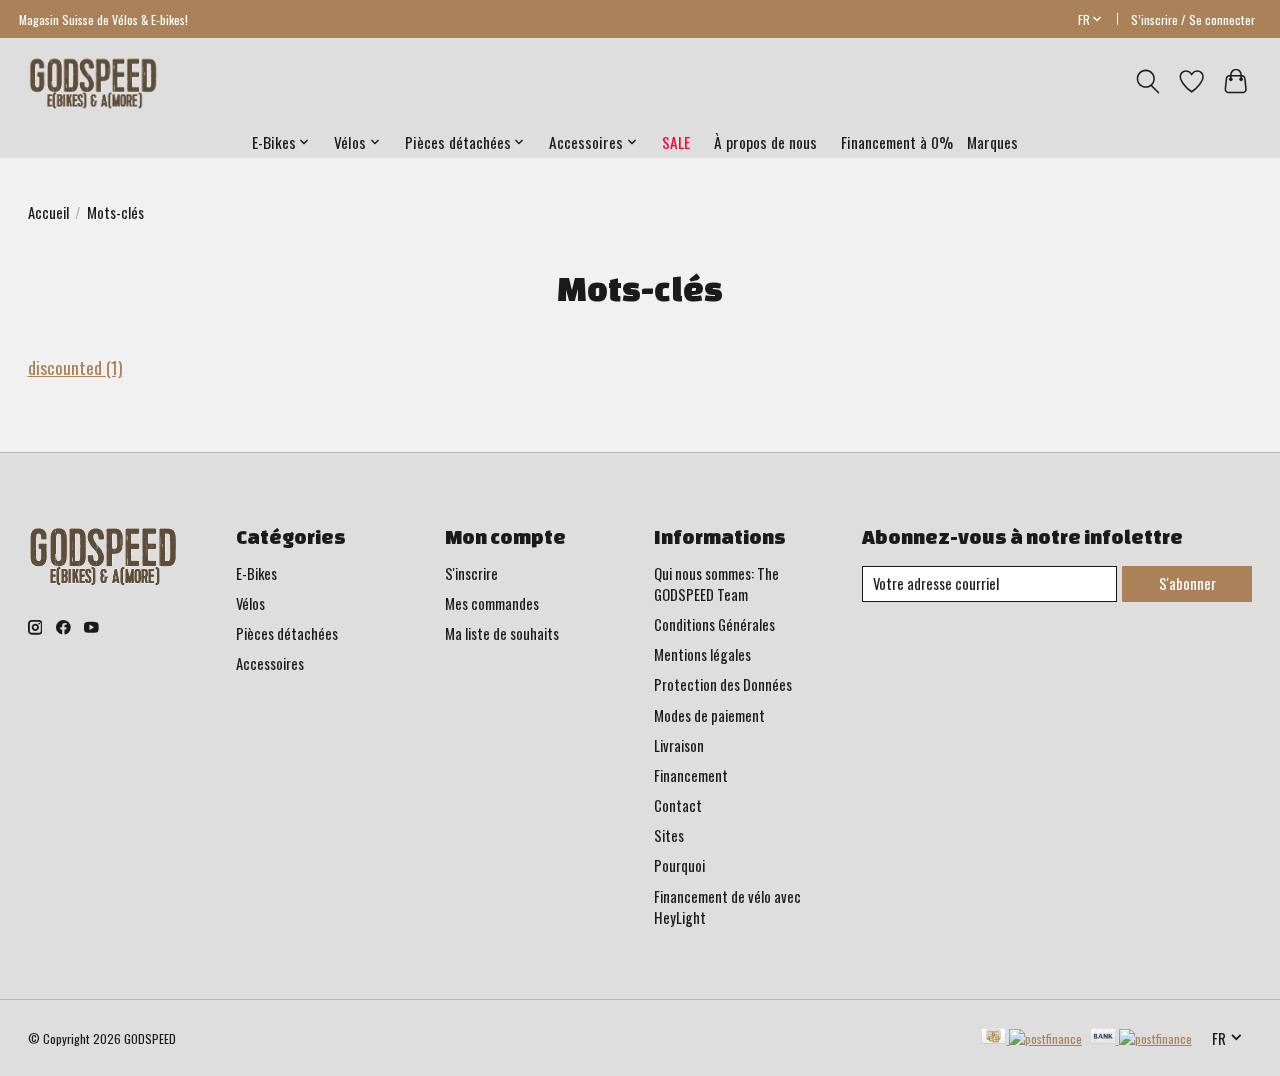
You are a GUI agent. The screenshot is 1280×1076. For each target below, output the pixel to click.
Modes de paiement (709, 715)
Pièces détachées (287, 633)
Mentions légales (702, 654)
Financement (691, 775)
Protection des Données (723, 684)
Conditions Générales (714, 624)
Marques (992, 142)
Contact (678, 805)
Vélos (250, 603)
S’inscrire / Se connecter (1193, 19)
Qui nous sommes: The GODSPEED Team (716, 584)
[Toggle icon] (1147, 81)
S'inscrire (471, 573)
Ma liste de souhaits (502, 633)
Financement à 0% (897, 142)
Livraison (679, 745)
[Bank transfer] (1141, 1038)
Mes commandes (492, 603)
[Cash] (1031, 1038)
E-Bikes (256, 573)
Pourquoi (679, 865)
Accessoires (270, 663)
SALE (676, 142)
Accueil (48, 212)
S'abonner (1187, 583)
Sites (669, 835)
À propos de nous (765, 142)
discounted (75, 367)
